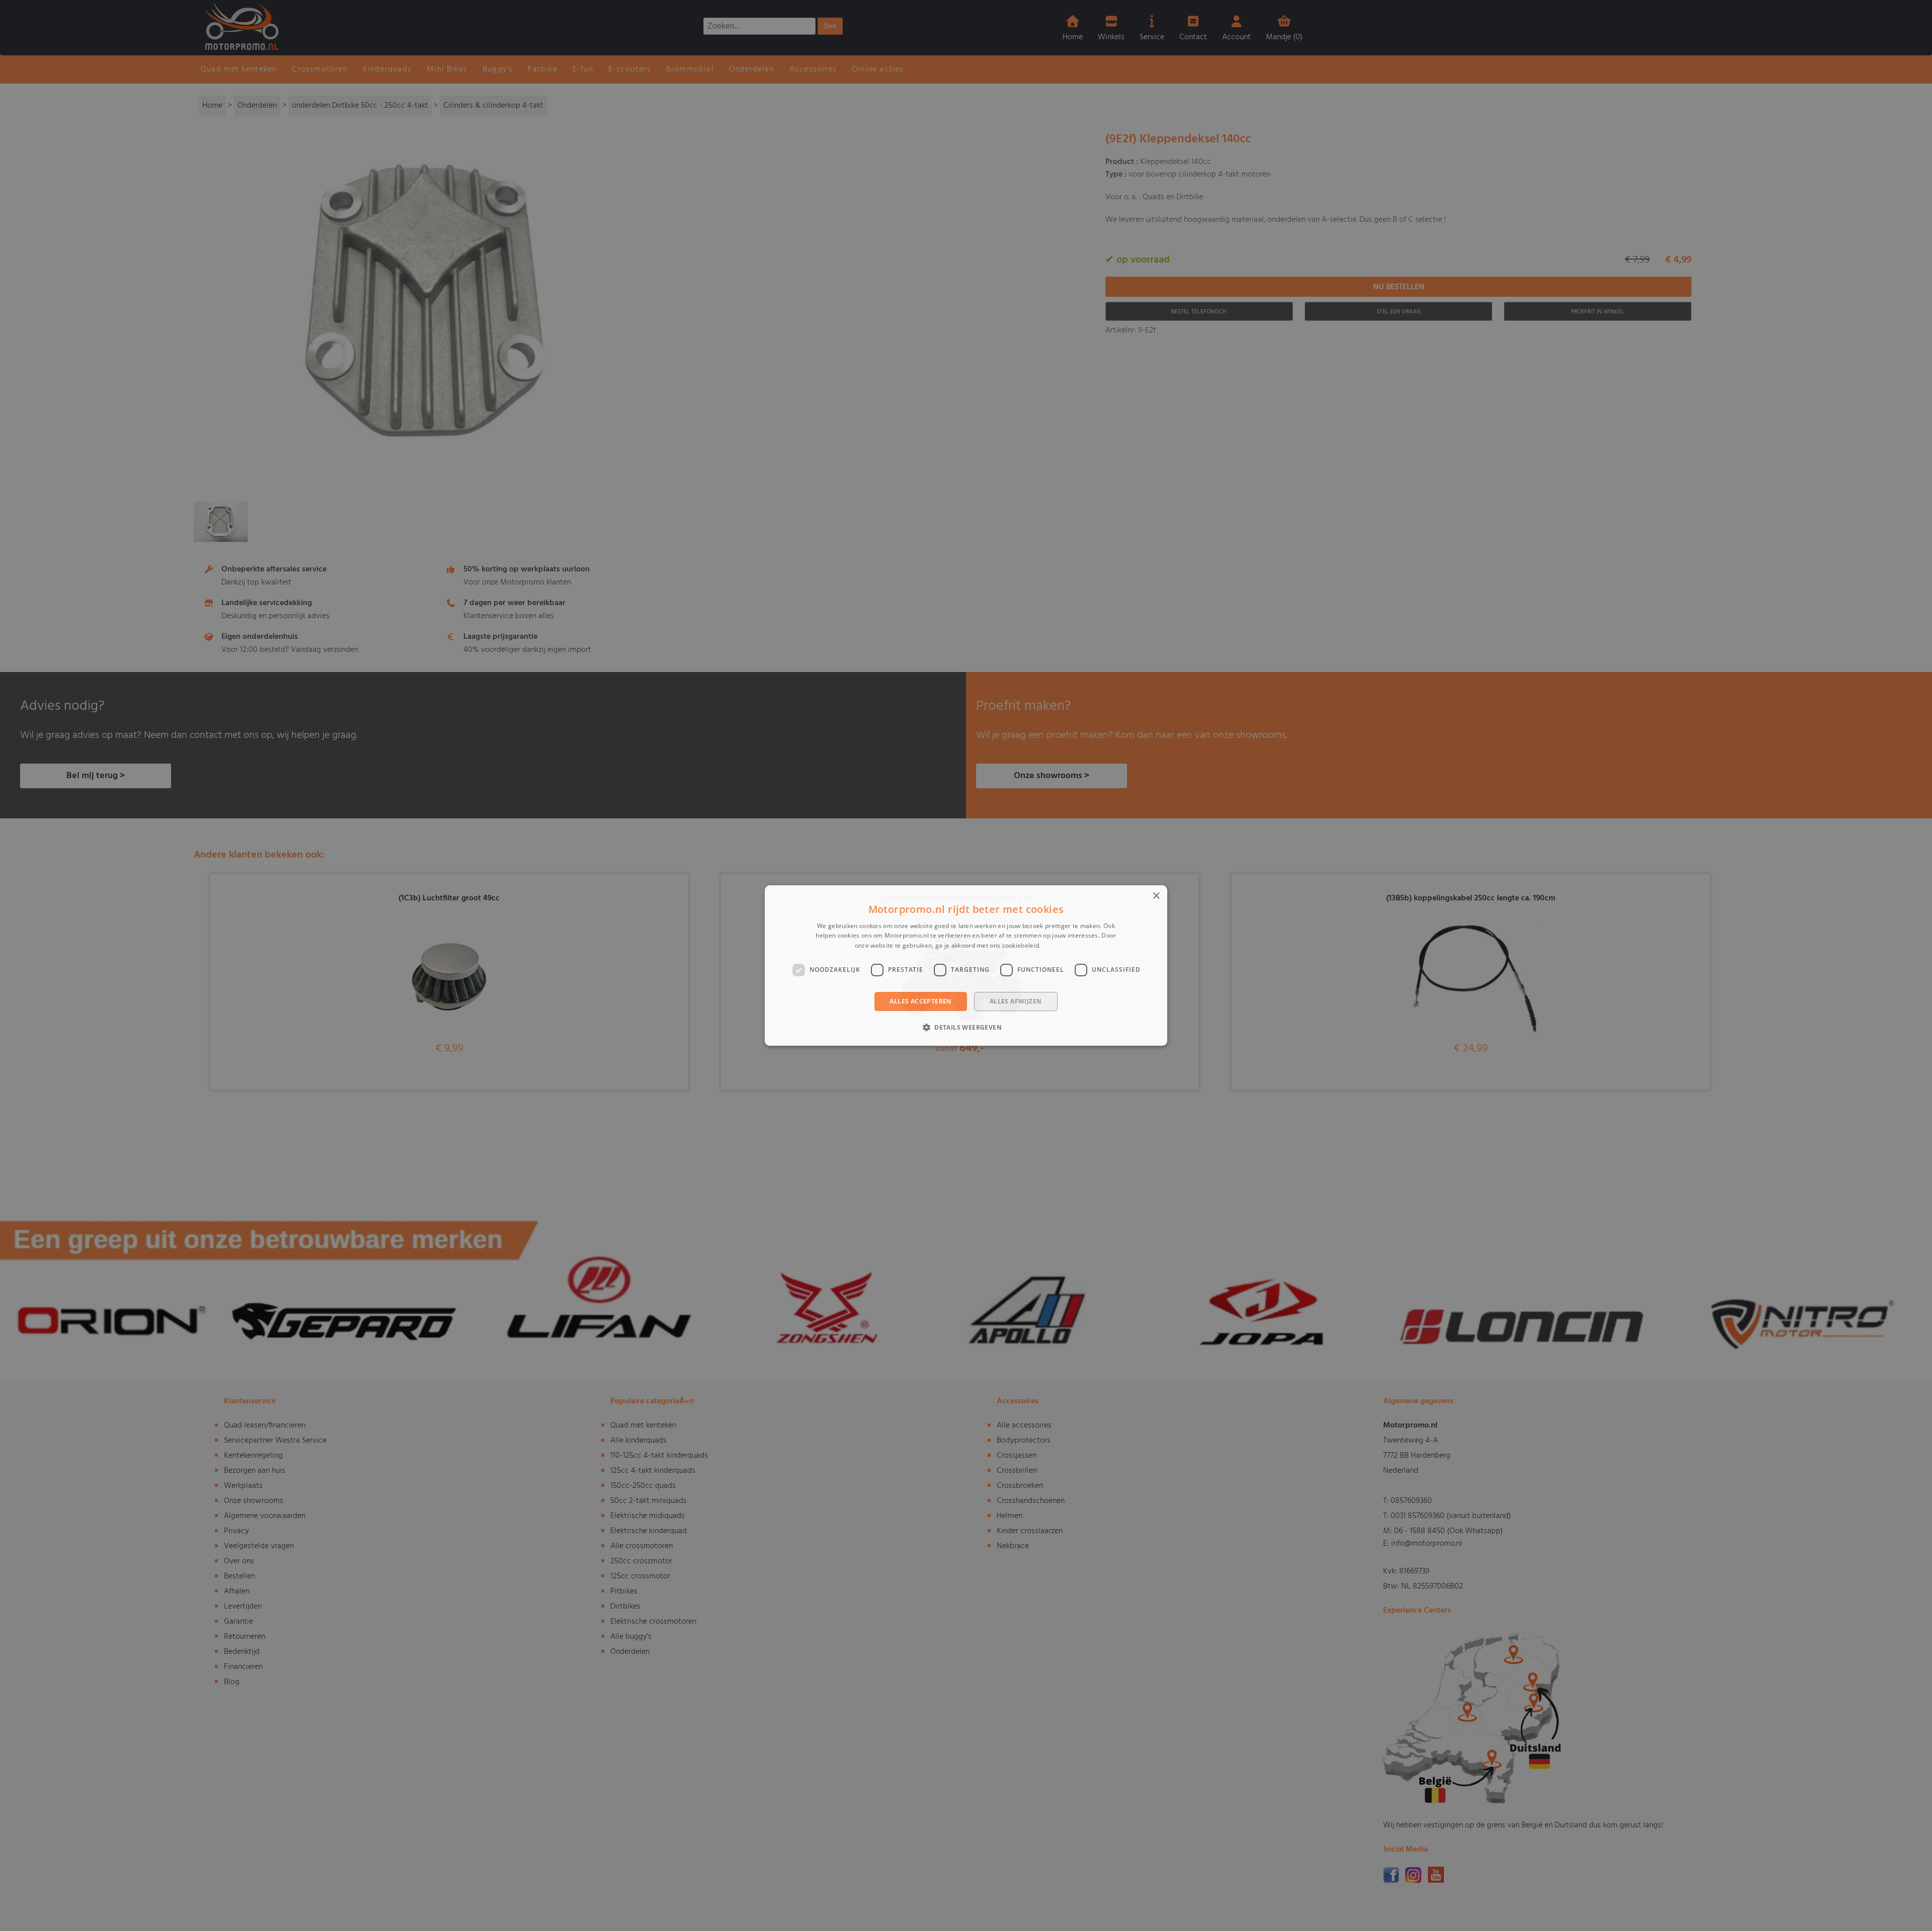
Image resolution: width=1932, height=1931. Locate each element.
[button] (966, 1027)
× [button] (1156, 896)
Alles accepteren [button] (920, 1001)
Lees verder (1060, 945)
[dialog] (966, 966)
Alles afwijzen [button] (1016, 1001)
